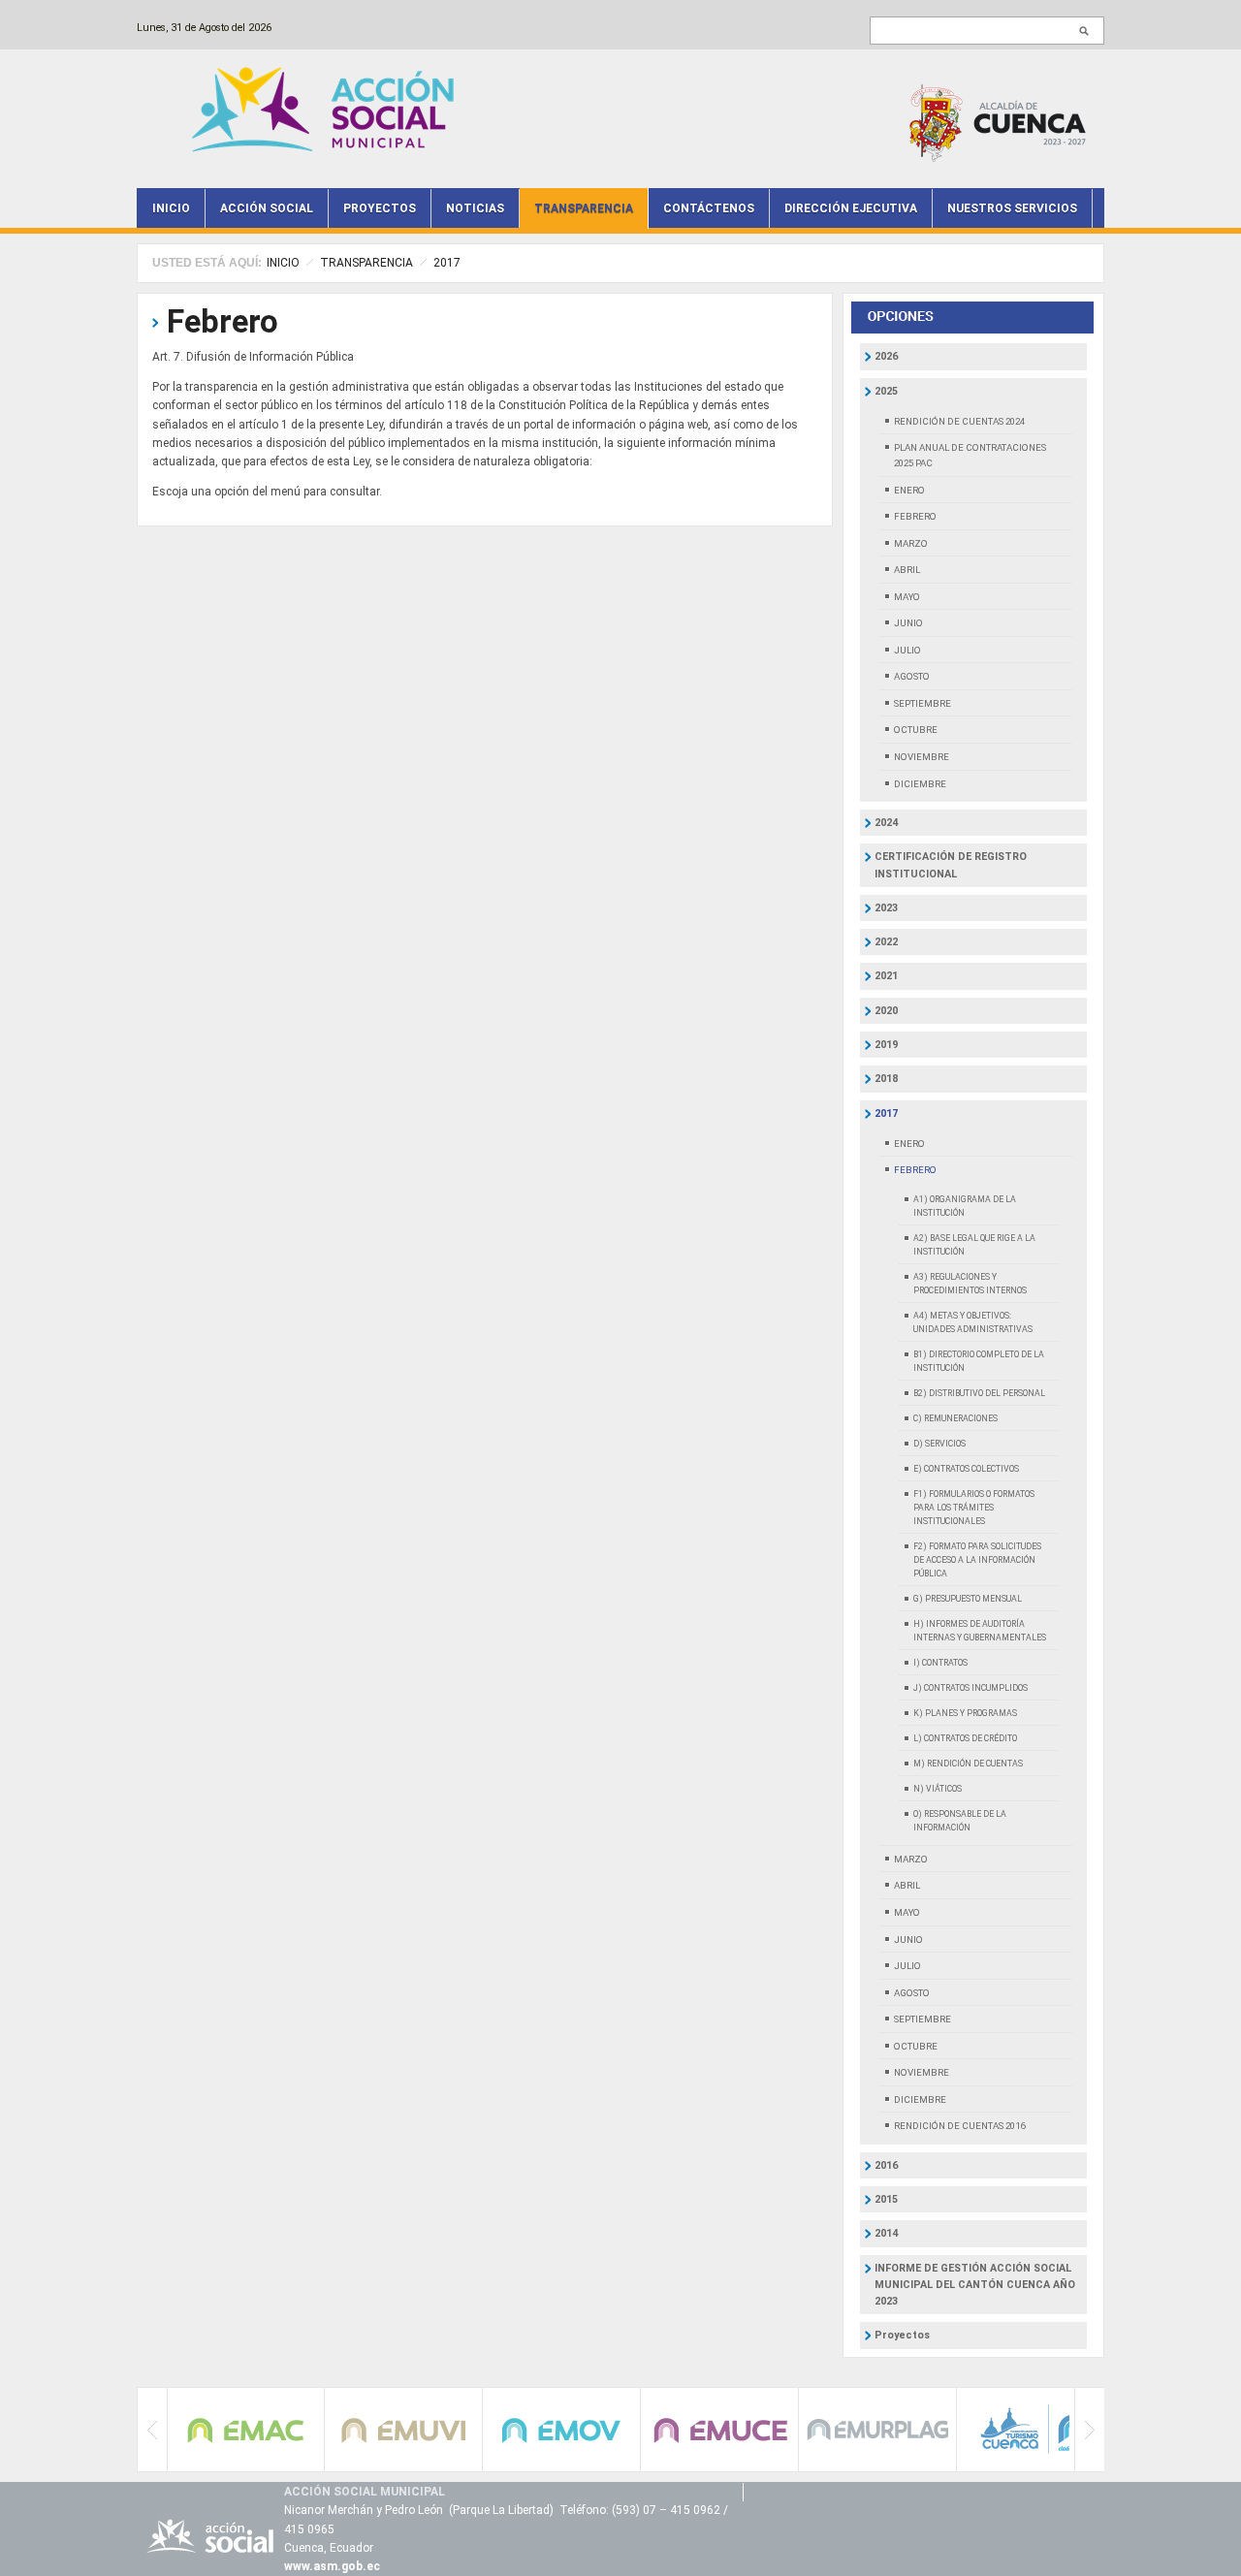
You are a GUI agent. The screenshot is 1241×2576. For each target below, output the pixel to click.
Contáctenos (709, 208)
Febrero (223, 321)
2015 (886, 2199)
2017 (447, 263)
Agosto (912, 1993)
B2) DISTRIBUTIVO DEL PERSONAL (979, 1393)
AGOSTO (912, 676)
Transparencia (584, 208)
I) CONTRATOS (940, 1663)
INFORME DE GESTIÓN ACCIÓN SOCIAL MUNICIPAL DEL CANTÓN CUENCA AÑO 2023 (975, 2285)
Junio (908, 1940)
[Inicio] (328, 108)
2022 (886, 942)
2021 (886, 976)
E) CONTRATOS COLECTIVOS (966, 1469)
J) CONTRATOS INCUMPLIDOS (971, 1688)
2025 (886, 391)
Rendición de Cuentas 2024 (959, 421)
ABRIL (907, 570)
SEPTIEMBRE (923, 703)
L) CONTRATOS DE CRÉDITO (965, 1738)
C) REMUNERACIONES (955, 1418)
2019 (886, 1045)
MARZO (911, 543)
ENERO (909, 490)
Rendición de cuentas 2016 (959, 2126)
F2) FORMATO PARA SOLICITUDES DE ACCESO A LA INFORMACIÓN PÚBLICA (977, 1560)
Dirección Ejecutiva (851, 208)
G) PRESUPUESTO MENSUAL (968, 1599)
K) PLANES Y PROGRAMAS (965, 1713)
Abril (907, 1885)
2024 (886, 823)
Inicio (171, 208)
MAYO (907, 597)
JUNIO (908, 623)
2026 (886, 356)
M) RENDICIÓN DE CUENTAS (968, 1764)
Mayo (907, 1912)
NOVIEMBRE (922, 757)
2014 (886, 2233)
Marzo (911, 1859)
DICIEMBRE (920, 784)
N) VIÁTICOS (938, 1789)
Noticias (475, 208)
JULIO (907, 650)
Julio (907, 1966)
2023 (886, 908)
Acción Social (267, 208)
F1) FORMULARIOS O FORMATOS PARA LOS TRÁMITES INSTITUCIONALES (974, 1508)
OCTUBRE (916, 730)
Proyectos (380, 208)
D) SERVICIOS (939, 1444)
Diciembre (920, 2099)
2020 (886, 1011)
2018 (886, 1079)
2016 (886, 2165)
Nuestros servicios (1012, 208)
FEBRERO (915, 516)
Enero (909, 1144)
